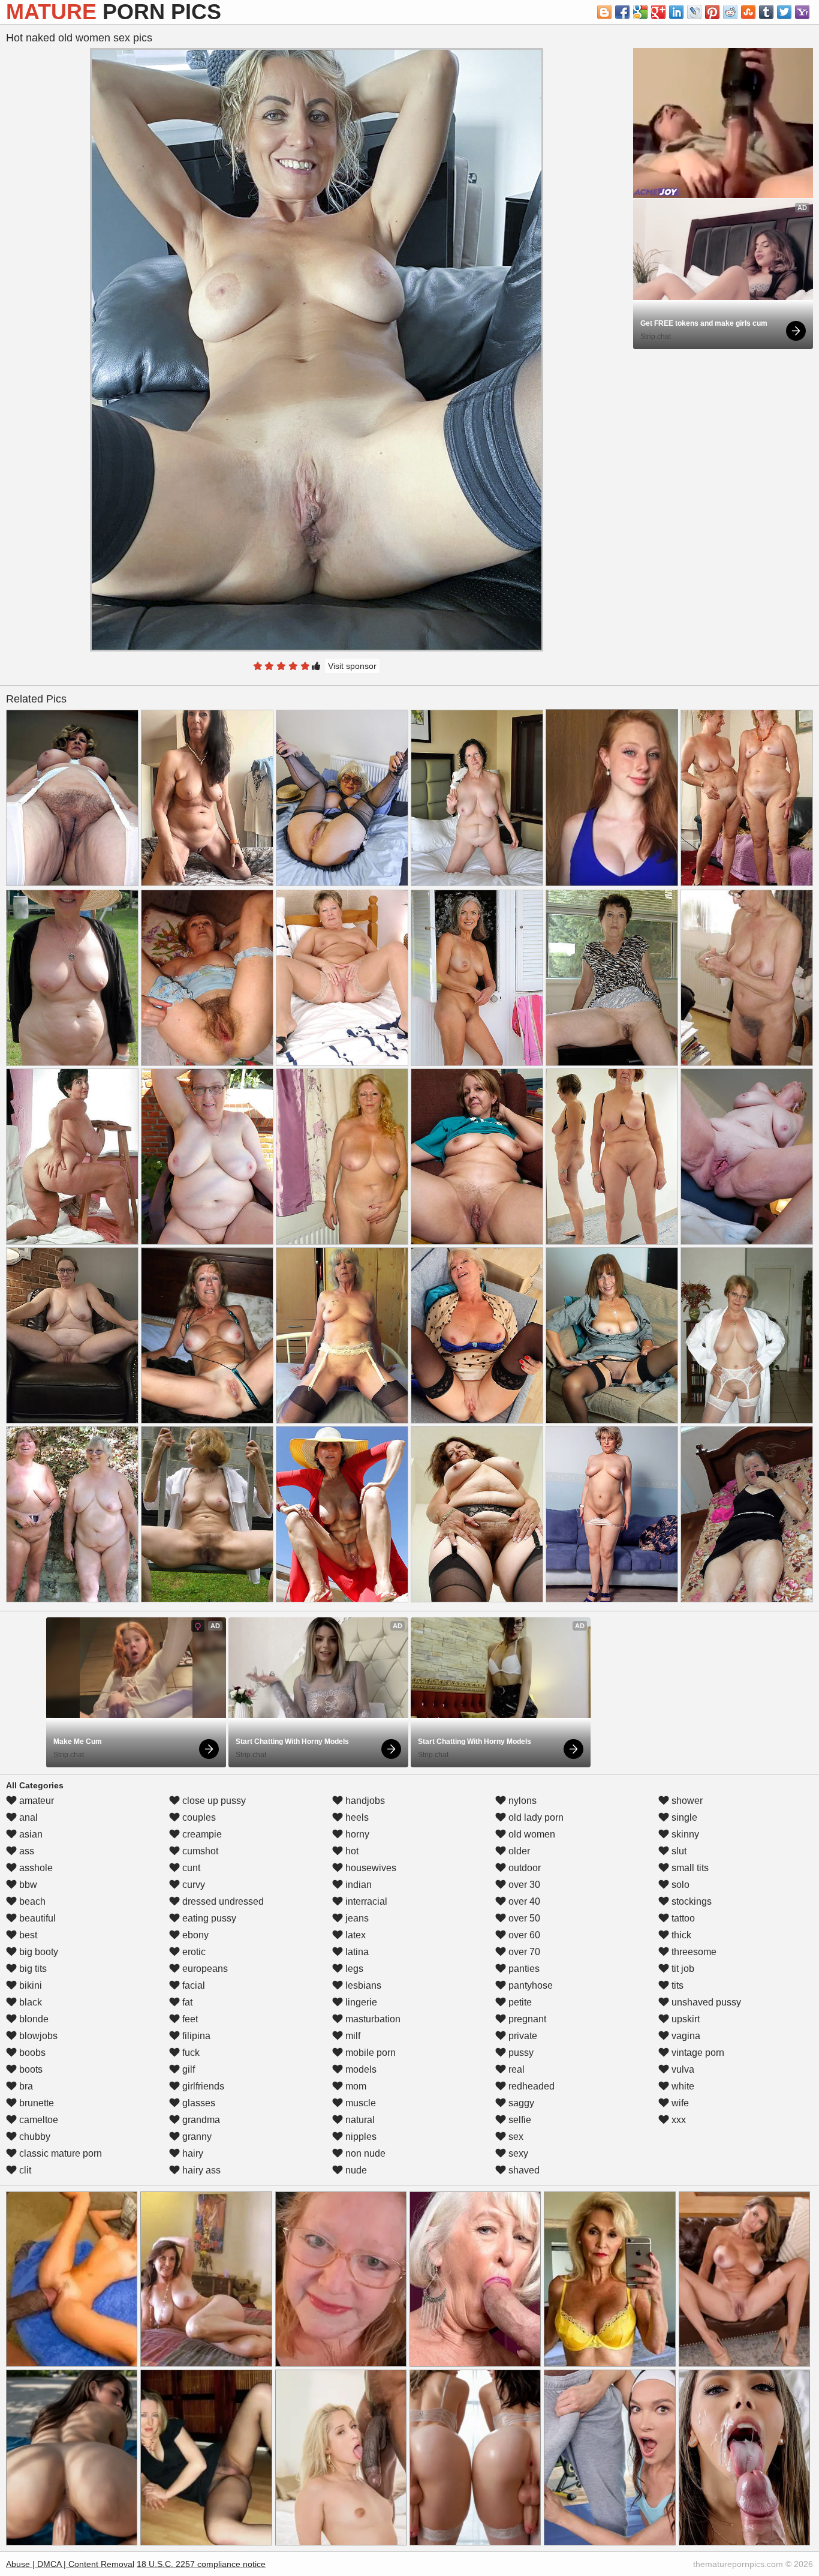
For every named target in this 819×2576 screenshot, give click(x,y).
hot (351, 1851)
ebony (194, 1935)
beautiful (36, 1918)
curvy (192, 1885)
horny (356, 1834)
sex (515, 2137)
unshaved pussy (705, 2002)
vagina (685, 2036)
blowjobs (37, 2036)
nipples (360, 2137)
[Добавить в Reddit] (730, 12)
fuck (190, 2053)
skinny (684, 1834)
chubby (34, 2137)
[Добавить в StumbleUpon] (748, 12)
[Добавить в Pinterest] (712, 12)
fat (186, 2002)
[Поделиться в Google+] (658, 12)
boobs (31, 2053)
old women (531, 1834)
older (518, 1851)
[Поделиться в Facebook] (622, 12)
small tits (689, 1868)
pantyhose (529, 1985)
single (683, 1817)
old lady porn (535, 1817)
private (522, 2036)
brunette (35, 2103)
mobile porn (369, 2053)
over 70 (523, 1952)
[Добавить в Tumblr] (766, 12)
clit (24, 2170)
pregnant (526, 2019)
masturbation (372, 2019)
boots (30, 2069)
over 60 (523, 1935)
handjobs (364, 1801)
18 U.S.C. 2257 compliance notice (201, 2564)
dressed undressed (222, 1901)
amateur (35, 1801)
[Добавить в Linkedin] (676, 12)
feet (189, 2019)
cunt (190, 1868)
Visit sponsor (352, 666)
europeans (204, 1969)
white (682, 2086)
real (515, 2069)
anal (27, 1817)
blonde (33, 2019)
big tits (32, 1969)
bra (25, 2086)
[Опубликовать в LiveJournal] (694, 12)
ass (25, 1851)
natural (359, 2120)
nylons (521, 1801)
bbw (27, 1885)
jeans (356, 1918)
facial (192, 1985)
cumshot (199, 1851)
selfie (519, 2120)
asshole (35, 1868)
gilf (187, 2069)
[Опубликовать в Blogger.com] (604, 12)
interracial (365, 1901)
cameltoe (37, 2120)
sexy (517, 2153)
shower (686, 1801)
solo (679, 1885)
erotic (193, 1952)
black (29, 2002)
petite (519, 2002)
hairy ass (200, 2170)
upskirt (684, 2019)
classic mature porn (59, 2153)
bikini (29, 1985)
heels (356, 1817)
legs (353, 1969)
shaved (523, 2170)
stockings (690, 1901)
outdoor (523, 1868)
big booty (37, 1952)
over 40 (523, 1901)
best (27, 1935)
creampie (201, 1834)
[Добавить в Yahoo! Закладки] (802, 12)
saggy (520, 2103)
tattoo (682, 1918)
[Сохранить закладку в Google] (640, 12)
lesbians (362, 1985)
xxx (678, 2120)
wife (679, 2103)
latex (354, 1935)
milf (352, 2036)
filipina (195, 2036)
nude (355, 2170)
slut (678, 1851)
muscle (359, 2103)
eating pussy (208, 1918)
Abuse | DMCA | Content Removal (70, 2564)
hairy (192, 2153)
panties (523, 1969)
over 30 (523, 1885)
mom (355, 2086)
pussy (520, 2053)
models (360, 2069)
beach (31, 1901)
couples (198, 1817)
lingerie (360, 2002)
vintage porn (697, 2053)
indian (357, 1885)
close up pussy (213, 1801)
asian (30, 1834)
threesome (693, 1952)
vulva (682, 2069)
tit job (682, 1969)
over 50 (523, 1918)
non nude (364, 2153)
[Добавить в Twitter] (784, 12)
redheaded (530, 2086)
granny (196, 2137)
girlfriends (202, 2086)
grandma (200, 2120)
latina (356, 1952)
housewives (370, 1868)
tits (676, 1985)
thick (680, 1935)
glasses (198, 2103)
